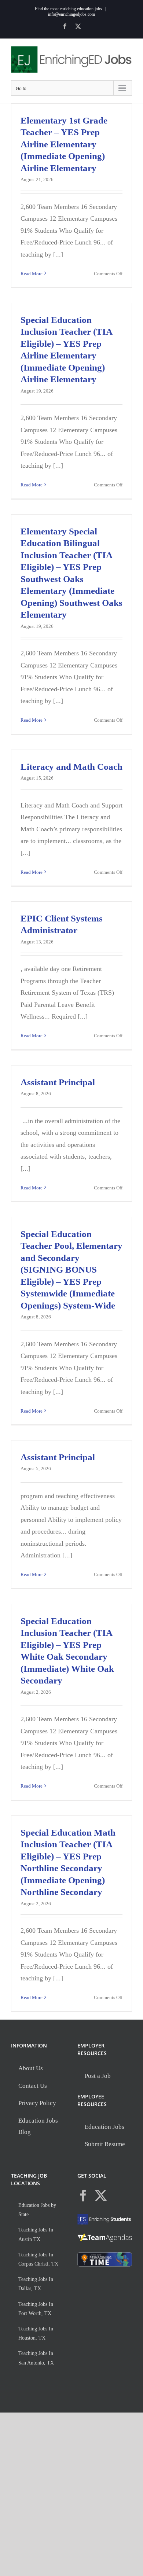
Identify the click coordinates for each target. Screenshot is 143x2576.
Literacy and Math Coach (71, 767)
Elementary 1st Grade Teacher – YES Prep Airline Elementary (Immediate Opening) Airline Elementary (64, 144)
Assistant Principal (58, 1082)
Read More (32, 274)
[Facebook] (83, 2196)
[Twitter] (101, 2196)
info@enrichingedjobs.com (71, 14)
